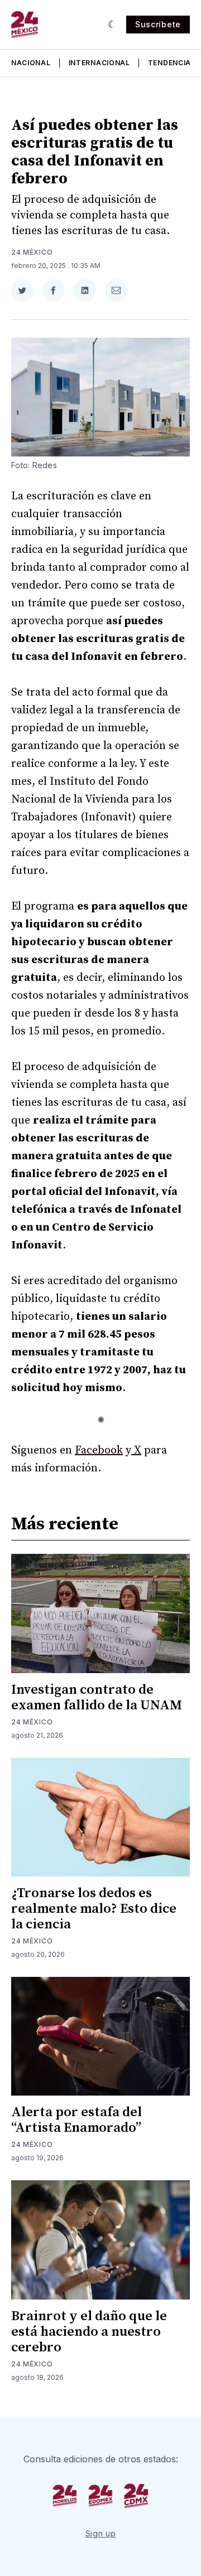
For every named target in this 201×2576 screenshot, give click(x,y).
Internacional (99, 63)
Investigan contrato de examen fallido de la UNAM (97, 1698)
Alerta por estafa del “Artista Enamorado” (76, 2120)
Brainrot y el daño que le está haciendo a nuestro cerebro (89, 2332)
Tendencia (169, 63)
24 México (32, 252)
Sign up (101, 2533)
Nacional (31, 63)
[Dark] (113, 25)
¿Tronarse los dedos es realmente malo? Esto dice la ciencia (94, 1909)
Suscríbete (158, 24)
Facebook (99, 1450)
